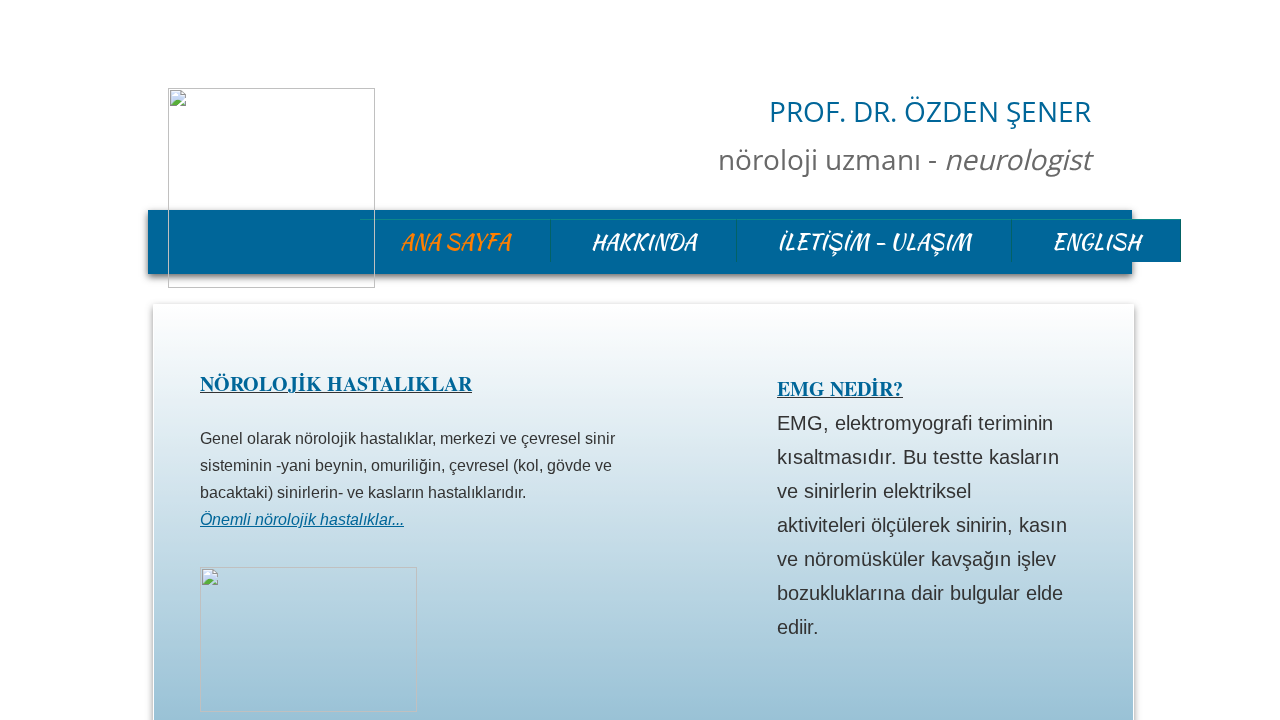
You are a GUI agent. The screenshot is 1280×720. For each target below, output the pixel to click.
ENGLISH (1096, 241)
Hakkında (643, 241)
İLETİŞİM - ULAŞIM (874, 241)
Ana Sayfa (455, 241)
